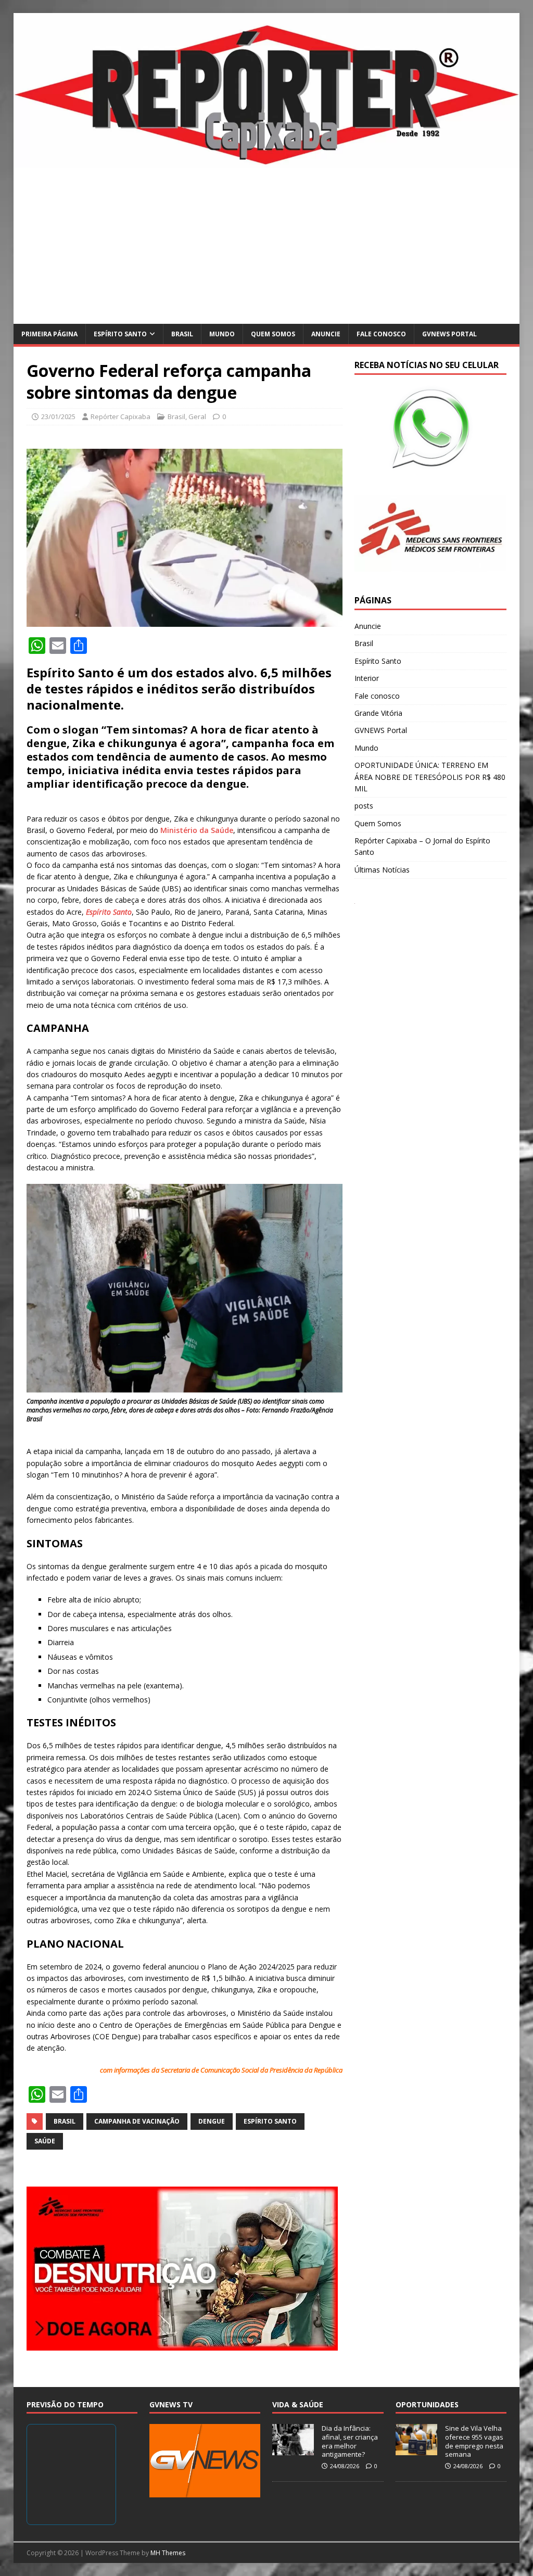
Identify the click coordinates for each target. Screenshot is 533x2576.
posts (364, 806)
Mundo (222, 334)
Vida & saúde (298, 2404)
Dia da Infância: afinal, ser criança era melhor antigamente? (350, 2441)
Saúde (45, 2141)
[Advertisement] (267, 246)
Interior (367, 678)
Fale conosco (381, 334)
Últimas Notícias (382, 870)
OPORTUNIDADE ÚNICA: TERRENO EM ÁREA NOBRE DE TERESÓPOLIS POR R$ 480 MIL (430, 777)
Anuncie (326, 334)
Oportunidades (427, 2404)
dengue (212, 2121)
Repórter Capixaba (120, 416)
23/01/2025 (58, 416)
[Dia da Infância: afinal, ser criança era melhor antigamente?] (293, 2449)
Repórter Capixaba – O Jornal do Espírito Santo (422, 846)
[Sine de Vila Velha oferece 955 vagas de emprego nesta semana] (416, 2449)
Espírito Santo (120, 334)
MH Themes (168, 2553)
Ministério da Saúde (197, 830)
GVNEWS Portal (449, 334)
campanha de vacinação (137, 2121)
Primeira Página (49, 334)
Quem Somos (273, 334)
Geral (197, 416)
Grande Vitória (378, 713)
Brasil (182, 334)
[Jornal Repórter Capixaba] (267, 162)
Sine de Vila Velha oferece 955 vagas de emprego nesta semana (474, 2441)
